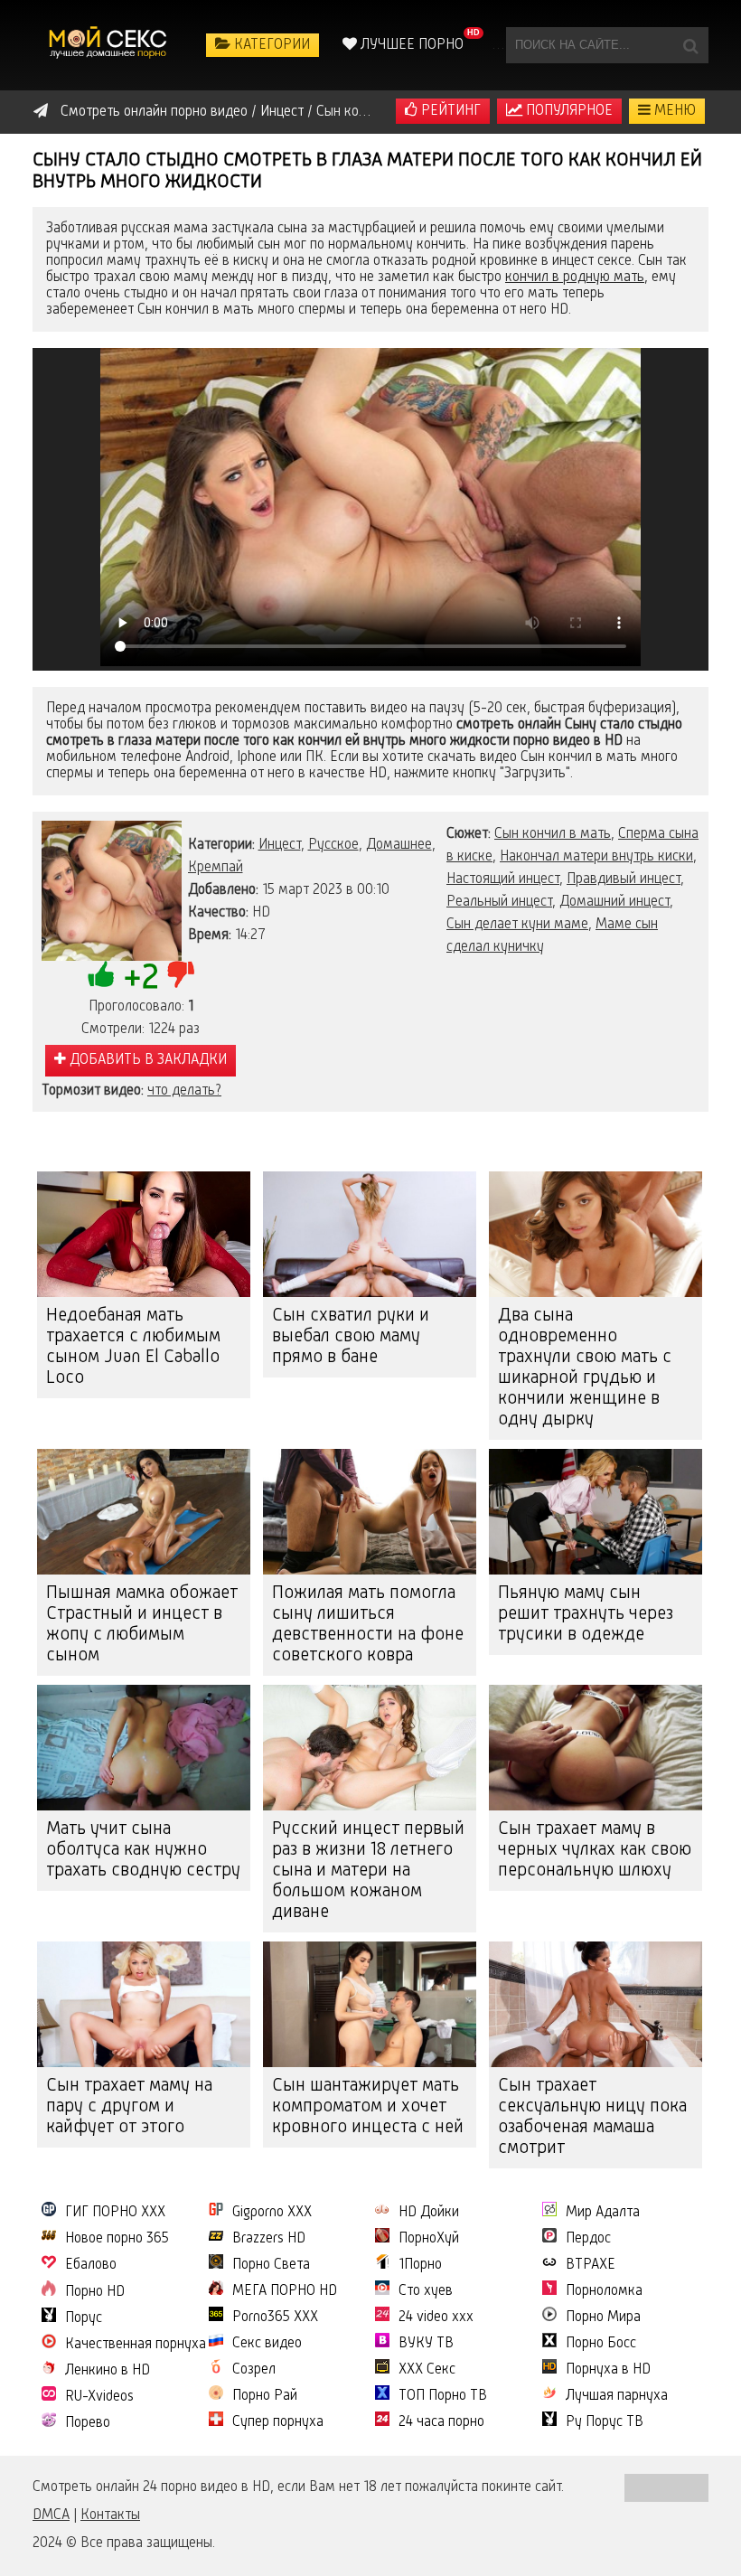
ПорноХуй (429, 2239)
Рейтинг (449, 111)
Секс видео (267, 2344)
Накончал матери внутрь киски (596, 857)
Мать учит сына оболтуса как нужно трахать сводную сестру (143, 1850)
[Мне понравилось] (101, 974)
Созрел (254, 2370)
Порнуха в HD (608, 2370)
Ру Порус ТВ (605, 2422)
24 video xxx (436, 2317)
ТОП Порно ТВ (443, 2396)
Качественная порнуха (136, 2345)
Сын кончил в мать (553, 834)
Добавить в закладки (146, 1060)
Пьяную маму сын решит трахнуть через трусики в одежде (586, 1614)
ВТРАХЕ (591, 2265)
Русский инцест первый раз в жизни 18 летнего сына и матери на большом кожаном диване (368, 1871)
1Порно (420, 2265)
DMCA (51, 2515)
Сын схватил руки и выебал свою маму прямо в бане (351, 1337)
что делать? (184, 1091)
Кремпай (216, 868)
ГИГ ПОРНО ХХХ (115, 2213)
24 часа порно (441, 2422)
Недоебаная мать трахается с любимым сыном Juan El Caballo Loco (133, 1347)
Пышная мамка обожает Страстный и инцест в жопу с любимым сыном (142, 1625)
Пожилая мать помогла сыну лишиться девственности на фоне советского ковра (368, 1625)
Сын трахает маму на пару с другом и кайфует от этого (129, 2107)
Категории (270, 45)
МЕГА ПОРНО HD (285, 2291)
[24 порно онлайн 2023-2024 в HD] (109, 45)
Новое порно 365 (117, 2239)
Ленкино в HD (108, 2371)
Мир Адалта (603, 2213)
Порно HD (95, 2292)
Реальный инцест (499, 902)
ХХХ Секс (427, 2370)
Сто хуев (426, 2291)
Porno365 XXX (275, 2317)
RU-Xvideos (99, 2397)
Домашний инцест (614, 902)
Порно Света (271, 2265)
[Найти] (690, 45)
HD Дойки (429, 2213)
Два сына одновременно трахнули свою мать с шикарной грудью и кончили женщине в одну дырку (585, 1368)
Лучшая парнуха (617, 2396)
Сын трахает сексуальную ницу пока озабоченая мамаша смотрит (592, 2117)
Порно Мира (603, 2317)
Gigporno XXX (272, 2213)
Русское (333, 845)
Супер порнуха (278, 2422)
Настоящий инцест (503, 879)
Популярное (567, 111)
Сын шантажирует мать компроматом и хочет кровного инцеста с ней (368, 2107)
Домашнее (399, 845)
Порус (84, 2318)
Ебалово (91, 2265)
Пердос (588, 2239)
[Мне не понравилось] (181, 974)
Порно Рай (265, 2396)
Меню (673, 111)
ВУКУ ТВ (426, 2344)
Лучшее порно (410, 45)
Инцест (280, 845)
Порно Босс (601, 2344)
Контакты (110, 2515)
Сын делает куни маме (517, 925)
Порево (88, 2423)
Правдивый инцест (624, 879)
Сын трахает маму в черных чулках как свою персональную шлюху (595, 1850)
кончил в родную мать (575, 277)
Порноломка (604, 2291)
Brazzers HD (269, 2239)
